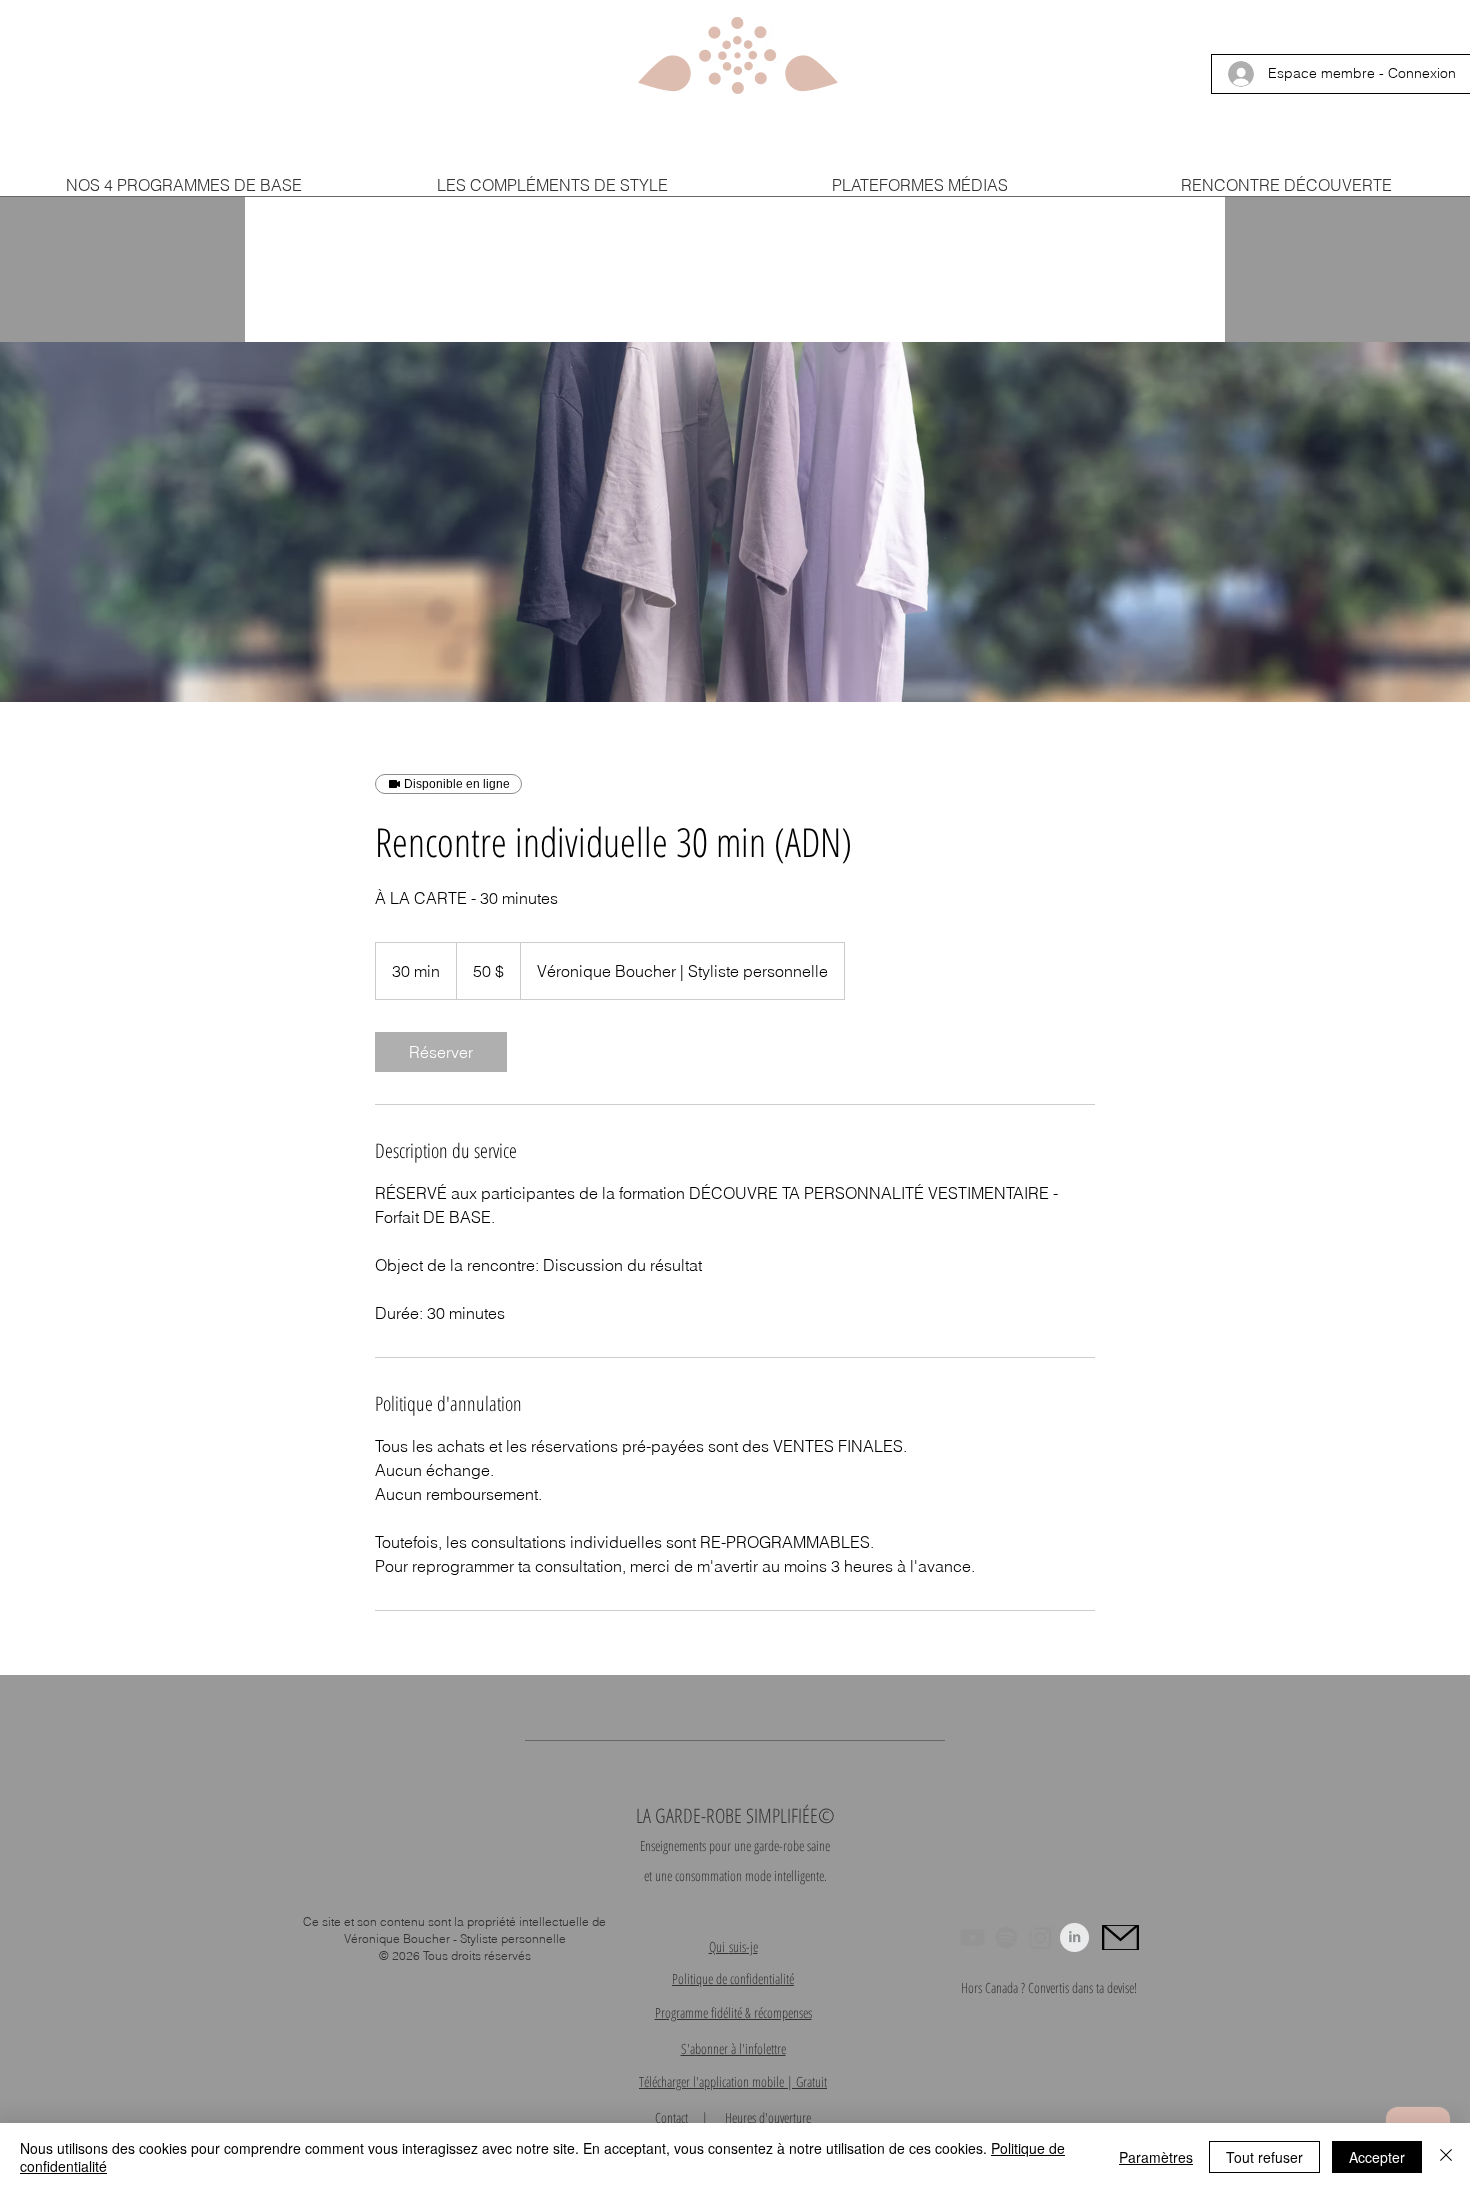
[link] (441, 1052)
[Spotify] (1006, 1937)
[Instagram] (1040, 1937)
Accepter (1377, 2157)
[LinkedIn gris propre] (1074, 1937)
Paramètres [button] (1156, 2157)
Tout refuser (1264, 2157)
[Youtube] (972, 1937)
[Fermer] (1446, 2157)
